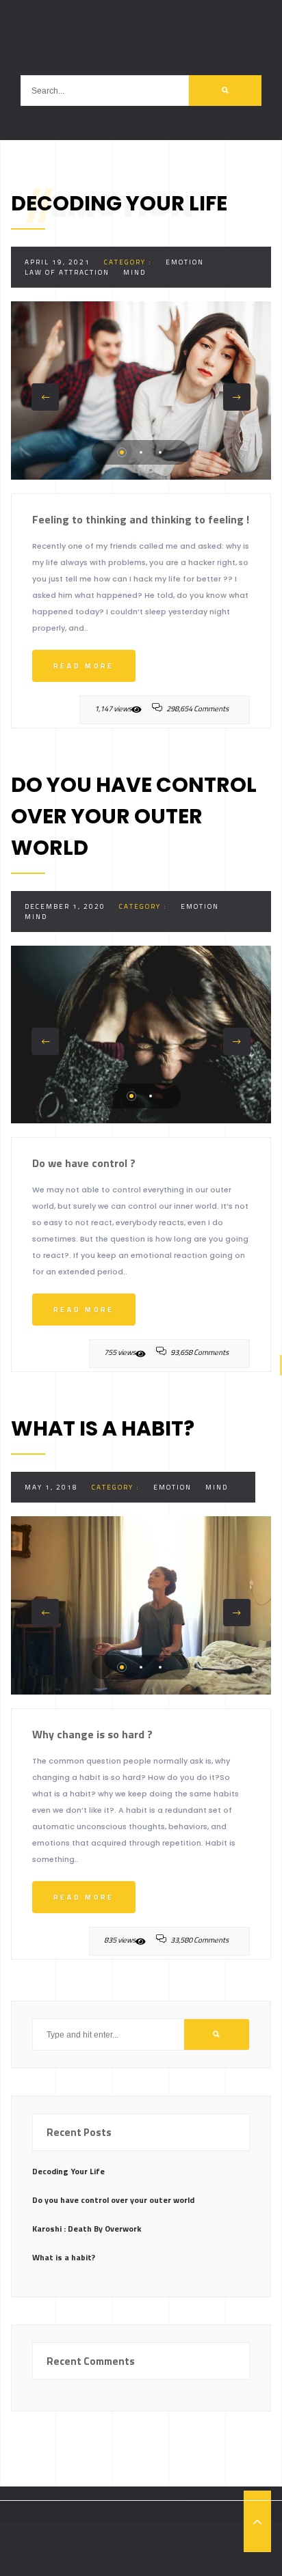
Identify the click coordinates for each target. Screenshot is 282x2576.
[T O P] (257, 2521)
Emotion (185, 262)
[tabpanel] (141, 390)
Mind (134, 272)
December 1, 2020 (65, 906)
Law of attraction (67, 272)
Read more (84, 666)
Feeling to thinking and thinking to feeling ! (141, 519)
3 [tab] (160, 452)
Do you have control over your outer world (113, 2200)
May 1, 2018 (51, 1487)
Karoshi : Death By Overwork (87, 2229)
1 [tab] (122, 452)
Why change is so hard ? (92, 1734)
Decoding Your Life (68, 2171)
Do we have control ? (84, 1163)
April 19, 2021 (57, 262)
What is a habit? (64, 2257)
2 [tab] (141, 452)
